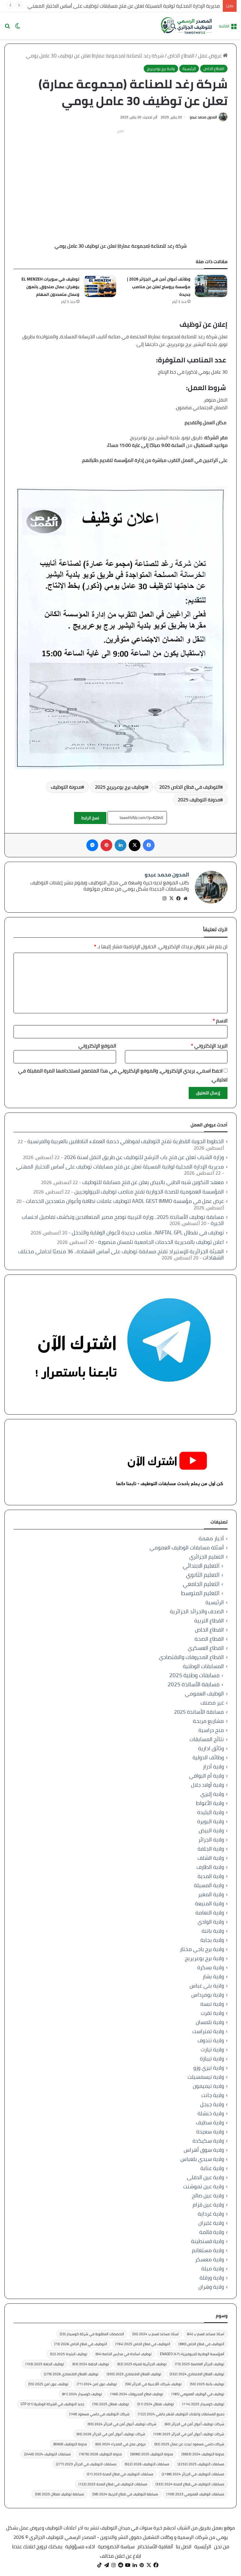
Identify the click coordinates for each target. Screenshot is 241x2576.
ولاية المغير (211, 1894)
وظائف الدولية (208, 1757)
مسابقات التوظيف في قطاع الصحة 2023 (120, 2474)
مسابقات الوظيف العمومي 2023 (195, 2494)
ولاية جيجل (212, 2104)
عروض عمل (210, 56)
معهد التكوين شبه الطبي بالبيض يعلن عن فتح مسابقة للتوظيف (153, 1182)
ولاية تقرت (212, 2013)
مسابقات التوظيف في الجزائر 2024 (193, 2474)
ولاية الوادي (211, 1922)
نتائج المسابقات (207, 1739)
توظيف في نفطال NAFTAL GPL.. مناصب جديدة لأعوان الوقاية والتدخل (148, 1233)
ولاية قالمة (212, 2232)
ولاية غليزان (211, 2223)
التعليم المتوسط (200, 1593)
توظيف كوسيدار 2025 (203, 2404)
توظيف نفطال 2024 (156, 2404)
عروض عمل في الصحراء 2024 (121, 2444)
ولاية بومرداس (208, 1995)
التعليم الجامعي (201, 1584)
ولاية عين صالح (208, 2195)
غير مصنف (212, 1703)
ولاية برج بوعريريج (161, 69)
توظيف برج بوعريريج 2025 (120, 787)
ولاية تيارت (212, 2049)
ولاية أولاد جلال (207, 1785)
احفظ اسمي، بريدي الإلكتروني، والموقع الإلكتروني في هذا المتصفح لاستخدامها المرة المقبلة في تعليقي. (123, 1075)
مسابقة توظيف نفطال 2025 (60, 2494)
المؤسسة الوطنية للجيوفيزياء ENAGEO (192, 2354)
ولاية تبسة (212, 2004)
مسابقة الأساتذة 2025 (194, 1684)
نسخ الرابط (90, 818)
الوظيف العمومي (204, 1694)
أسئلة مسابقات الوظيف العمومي (187, 1548)
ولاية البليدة (211, 1812)
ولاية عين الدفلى (205, 2177)
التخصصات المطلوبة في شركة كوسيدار (92, 2334)
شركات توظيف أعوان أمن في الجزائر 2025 (189, 2434)
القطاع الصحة (209, 1639)
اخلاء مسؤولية (80, 2547)
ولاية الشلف (211, 1858)
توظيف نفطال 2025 (111, 2404)
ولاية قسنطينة (207, 2241)
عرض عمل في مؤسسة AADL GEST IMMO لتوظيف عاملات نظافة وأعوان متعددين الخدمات (125, 1201)
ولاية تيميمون (208, 2086)
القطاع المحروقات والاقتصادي (191, 1657)
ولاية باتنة (213, 1931)
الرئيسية (189, 69)
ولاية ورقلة (212, 2278)
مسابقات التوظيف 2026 (147, 2464)
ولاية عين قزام (208, 2205)
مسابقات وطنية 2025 (194, 1675)
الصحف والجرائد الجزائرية (197, 1611)
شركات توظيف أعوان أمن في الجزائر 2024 (122, 2424)
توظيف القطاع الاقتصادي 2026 (71, 2374)
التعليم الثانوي (203, 1575)
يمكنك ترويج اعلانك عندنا (37, 2547)
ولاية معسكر (210, 2259)
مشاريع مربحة (208, 1721)
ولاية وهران (211, 2287)
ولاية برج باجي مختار (202, 1949)
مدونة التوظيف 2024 (203, 2454)
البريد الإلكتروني (209, 1046)
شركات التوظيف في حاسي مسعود (99, 2414)
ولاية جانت (213, 2095)
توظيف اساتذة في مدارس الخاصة (124, 2354)
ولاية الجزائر (211, 1840)
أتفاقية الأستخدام (155, 2547)
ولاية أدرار (213, 1767)
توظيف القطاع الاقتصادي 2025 (134, 2374)
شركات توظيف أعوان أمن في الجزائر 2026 (111, 2434)
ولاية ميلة (213, 2268)
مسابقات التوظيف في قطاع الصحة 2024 (190, 2484)
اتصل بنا (184, 2547)
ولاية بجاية (212, 1940)
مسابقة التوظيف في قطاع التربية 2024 (125, 2494)
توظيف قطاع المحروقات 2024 (137, 2394)
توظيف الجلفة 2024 (91, 2364)
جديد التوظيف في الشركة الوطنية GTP (52, 2404)
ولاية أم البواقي (206, 1776)
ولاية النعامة (210, 1913)
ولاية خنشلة (211, 2113)
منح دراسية (211, 1730)
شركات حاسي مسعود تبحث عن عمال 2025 (189, 2444)
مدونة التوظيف (66, 787)
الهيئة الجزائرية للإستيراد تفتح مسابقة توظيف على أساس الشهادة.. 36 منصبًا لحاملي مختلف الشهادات (121, 1254)
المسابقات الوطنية (203, 1666)
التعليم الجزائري (207, 1557)
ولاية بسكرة (211, 1967)
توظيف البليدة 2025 (69, 2354)
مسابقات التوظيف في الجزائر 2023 (86, 2464)
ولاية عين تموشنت (204, 2186)
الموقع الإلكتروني (97, 1046)
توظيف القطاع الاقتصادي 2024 (197, 2374)
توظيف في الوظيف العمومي (198, 2394)
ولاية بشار (213, 1976)
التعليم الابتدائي (201, 1566)
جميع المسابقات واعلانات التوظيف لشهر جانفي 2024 (181, 2414)
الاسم (220, 1021)
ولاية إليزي (212, 1794)
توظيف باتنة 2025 (207, 2384)
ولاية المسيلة (209, 1885)
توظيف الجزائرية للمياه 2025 (142, 2364)
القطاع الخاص (181, 56)
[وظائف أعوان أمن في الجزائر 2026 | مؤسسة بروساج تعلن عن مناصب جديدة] (211, 286)
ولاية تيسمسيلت (206, 2077)
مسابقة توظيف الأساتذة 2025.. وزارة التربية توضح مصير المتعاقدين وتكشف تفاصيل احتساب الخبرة (123, 1220)
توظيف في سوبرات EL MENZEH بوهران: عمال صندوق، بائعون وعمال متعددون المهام (50, 287)
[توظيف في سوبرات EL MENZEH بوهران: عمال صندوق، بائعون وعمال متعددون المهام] (100, 286)
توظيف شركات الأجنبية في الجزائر (153, 2384)
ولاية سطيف (210, 2122)
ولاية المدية (211, 1876)
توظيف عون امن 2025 (48, 2384)
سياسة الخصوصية (116, 2547)
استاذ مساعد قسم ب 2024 (155, 2334)
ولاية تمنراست (208, 2031)
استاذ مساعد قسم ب (206, 2334)
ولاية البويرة (211, 1821)
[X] (171, 899)
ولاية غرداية (211, 2214)
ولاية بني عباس (207, 1986)
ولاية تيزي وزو (209, 2068)
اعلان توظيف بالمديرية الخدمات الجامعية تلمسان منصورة (161, 1242)
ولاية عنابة (212, 2168)
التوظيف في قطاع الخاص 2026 (81, 2344)
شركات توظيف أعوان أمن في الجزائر (194, 2424)
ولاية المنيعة (209, 1903)
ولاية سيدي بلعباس (202, 2159)
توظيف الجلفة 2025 (45, 2364)
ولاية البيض (211, 1830)
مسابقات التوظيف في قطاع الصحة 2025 (113, 2484)
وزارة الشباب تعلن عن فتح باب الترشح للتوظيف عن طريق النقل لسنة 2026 (144, 1157)
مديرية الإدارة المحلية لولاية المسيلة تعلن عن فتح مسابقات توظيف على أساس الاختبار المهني (124, 6)
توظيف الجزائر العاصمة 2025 (200, 2364)
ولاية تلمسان (210, 2022)
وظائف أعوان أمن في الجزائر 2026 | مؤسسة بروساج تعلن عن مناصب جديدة (159, 287)
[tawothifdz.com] (187, 26)
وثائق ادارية (211, 1748)
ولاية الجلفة (211, 1849)
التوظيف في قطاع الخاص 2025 (190, 787)
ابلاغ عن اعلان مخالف (120, 2556)
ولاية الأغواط (210, 1803)
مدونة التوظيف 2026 (101, 2454)
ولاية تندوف (211, 2040)
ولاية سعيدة (210, 2132)
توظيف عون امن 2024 (97, 2384)
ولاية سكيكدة (208, 2141)
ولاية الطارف (210, 1867)
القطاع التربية (209, 1621)
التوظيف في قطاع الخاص (201, 2344)
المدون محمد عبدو (203, 117)
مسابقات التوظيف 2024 (47, 2454)
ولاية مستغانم (208, 2250)
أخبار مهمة (211, 1538)
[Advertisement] (120, 177)
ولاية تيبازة (212, 2059)
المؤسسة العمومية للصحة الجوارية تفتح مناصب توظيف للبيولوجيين (149, 1192)
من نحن (222, 2547)
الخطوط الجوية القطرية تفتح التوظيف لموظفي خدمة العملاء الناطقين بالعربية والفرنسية (126, 1141)
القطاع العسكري (206, 1648)
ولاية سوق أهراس (204, 2150)
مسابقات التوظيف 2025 (201, 2464)
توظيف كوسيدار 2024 (82, 2394)
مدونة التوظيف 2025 (199, 800)
